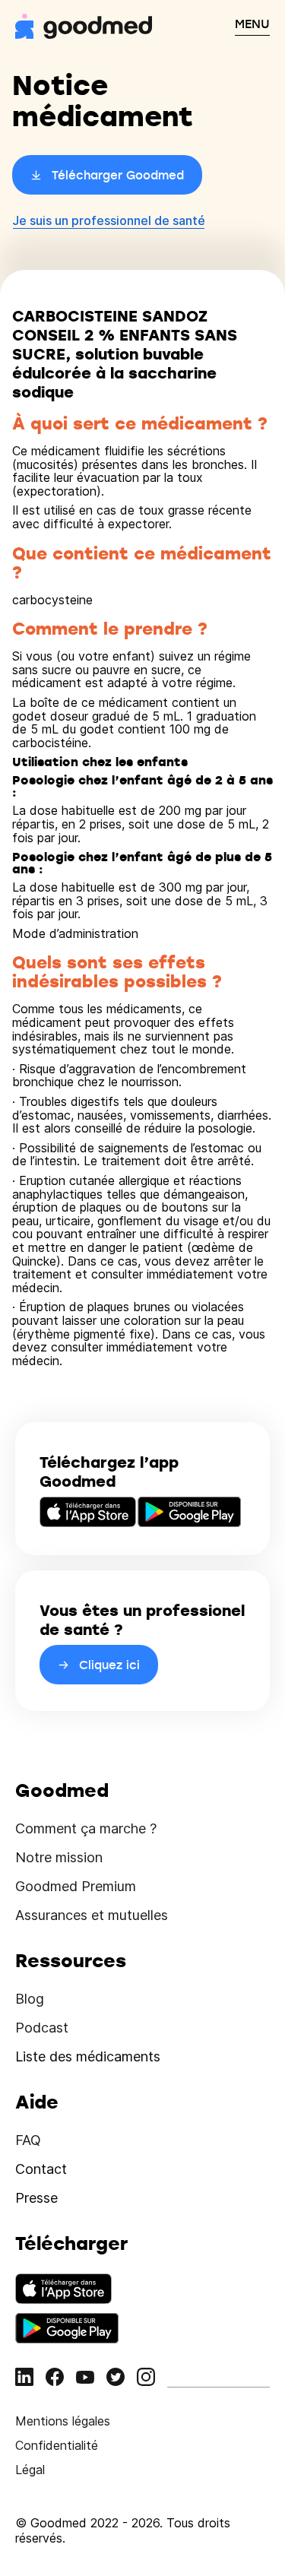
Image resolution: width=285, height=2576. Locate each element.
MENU (252, 24)
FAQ (28, 2140)
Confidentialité (57, 2445)
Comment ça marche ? (86, 1828)
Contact (41, 2169)
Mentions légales (63, 2421)
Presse (36, 2198)
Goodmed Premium (76, 1886)
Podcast (42, 2028)
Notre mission (59, 1857)
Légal (30, 2470)
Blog (30, 1999)
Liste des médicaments (88, 2056)
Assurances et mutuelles (92, 1915)
